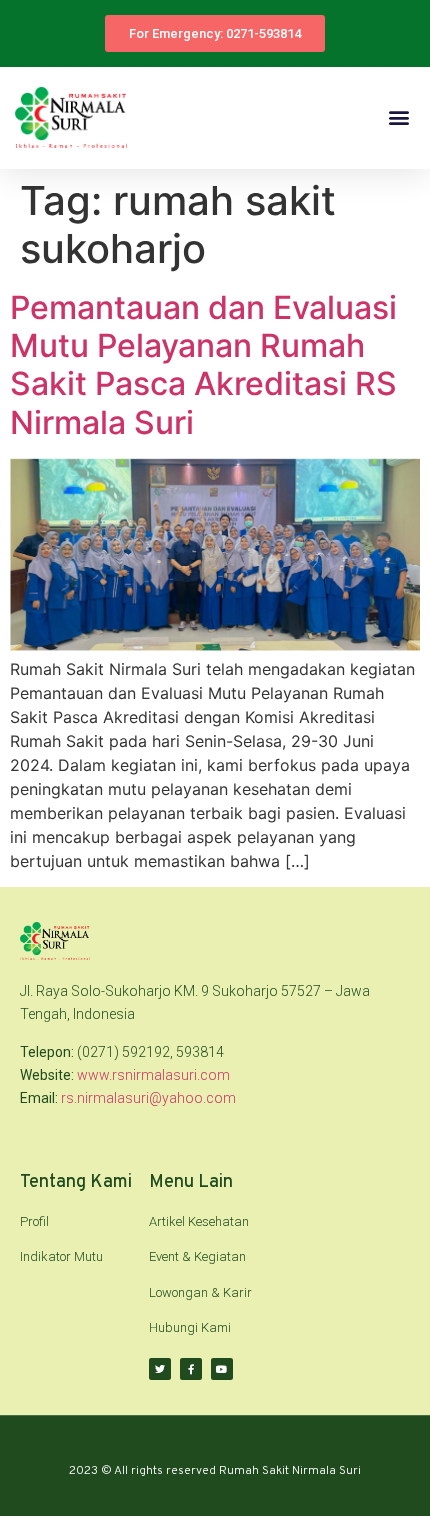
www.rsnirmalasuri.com (153, 1075)
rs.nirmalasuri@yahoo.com (148, 1098)
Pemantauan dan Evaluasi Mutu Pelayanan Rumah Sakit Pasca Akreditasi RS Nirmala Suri (203, 365)
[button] (398, 117)
